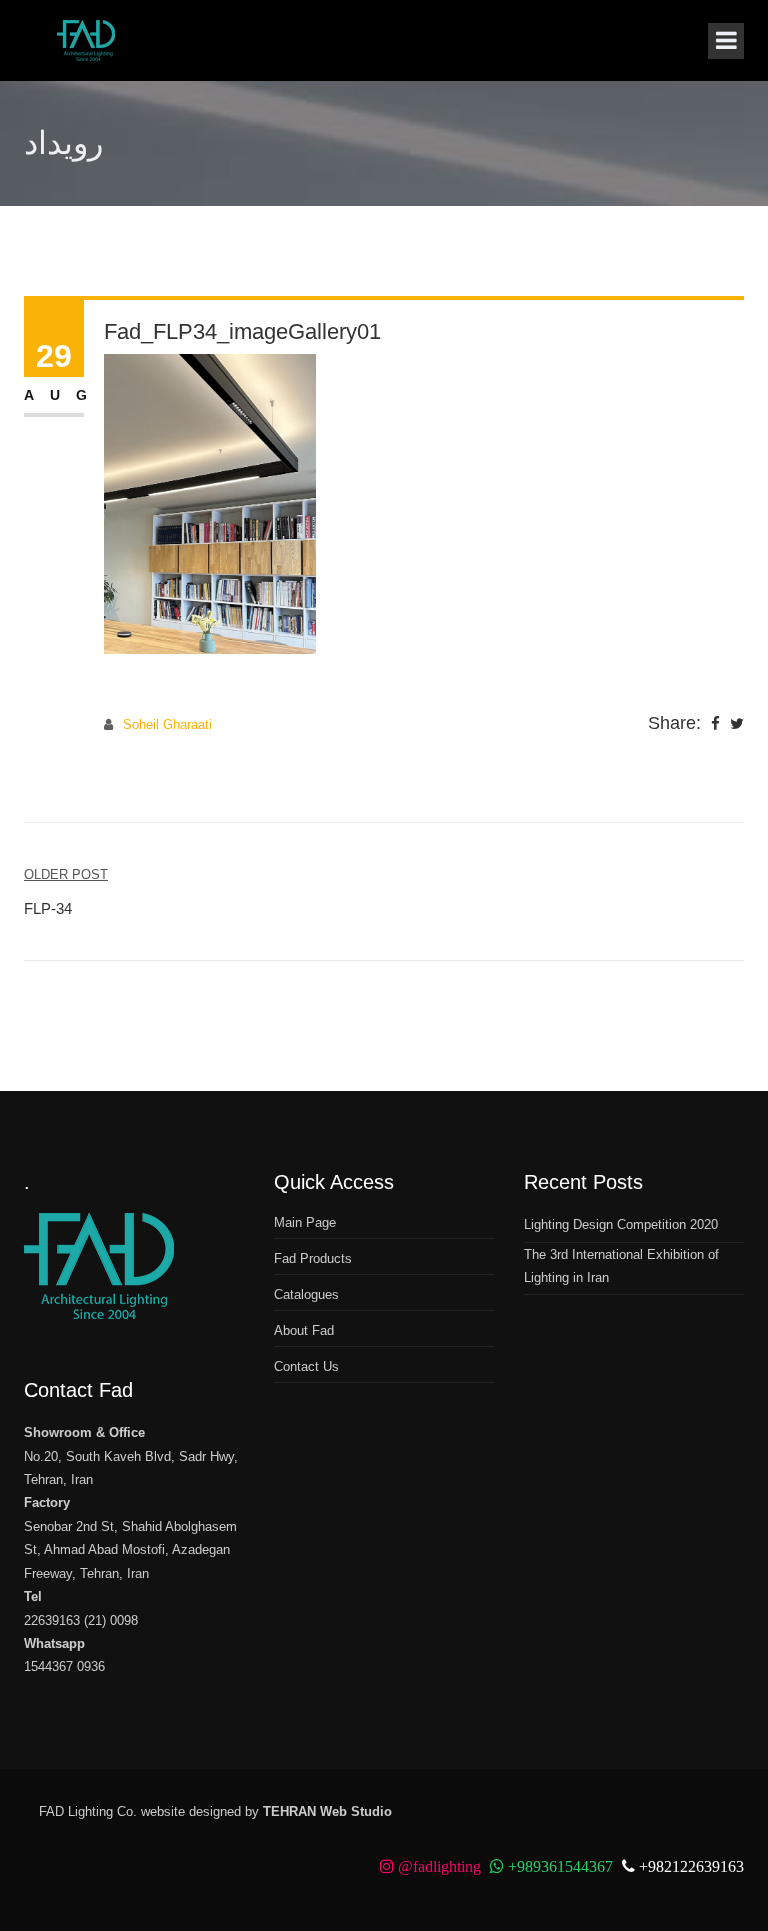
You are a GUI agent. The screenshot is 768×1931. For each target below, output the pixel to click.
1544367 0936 (64, 1666)
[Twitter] (737, 725)
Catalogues (306, 1294)
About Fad (304, 1330)
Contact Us (306, 1366)
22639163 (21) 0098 (81, 1620)
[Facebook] (715, 725)
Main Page (305, 1222)
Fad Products (313, 1258)
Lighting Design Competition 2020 (621, 1224)
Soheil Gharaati (167, 724)
